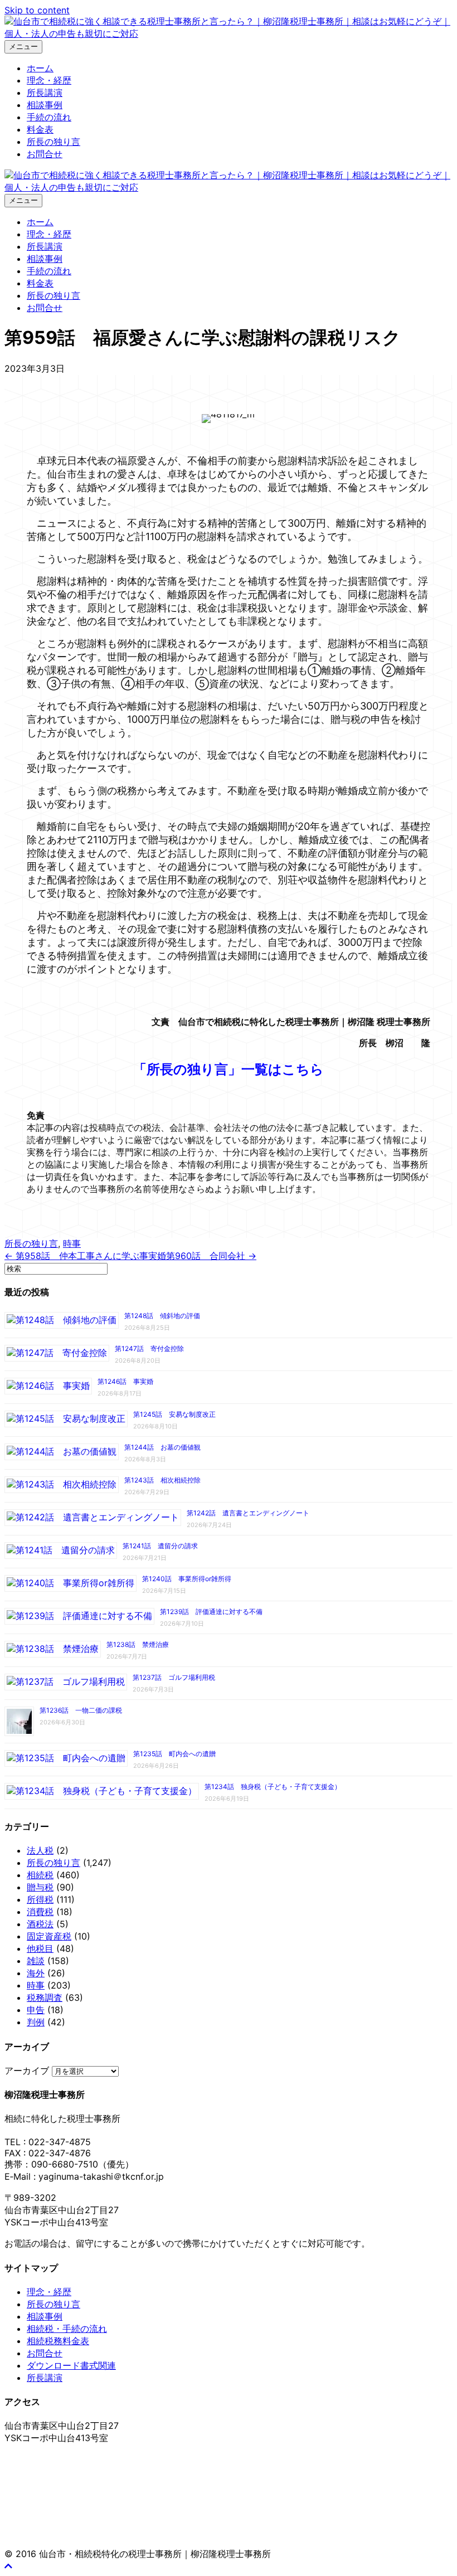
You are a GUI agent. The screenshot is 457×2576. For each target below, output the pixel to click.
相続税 (40, 1875)
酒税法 (40, 1924)
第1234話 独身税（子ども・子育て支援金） (273, 1787)
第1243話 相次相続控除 (162, 1480)
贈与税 (40, 1887)
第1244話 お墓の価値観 (162, 1447)
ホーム (40, 68)
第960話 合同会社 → (211, 1256)
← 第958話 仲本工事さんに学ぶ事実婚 (85, 1256)
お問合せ (45, 154)
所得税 (40, 1899)
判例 (36, 2022)
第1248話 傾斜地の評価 (162, 1316)
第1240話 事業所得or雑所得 (187, 1579)
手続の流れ (49, 117)
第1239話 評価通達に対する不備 (211, 1612)
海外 (36, 1973)
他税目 (40, 1948)
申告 (36, 2010)
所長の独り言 (54, 142)
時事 (72, 1243)
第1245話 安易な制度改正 (174, 1414)
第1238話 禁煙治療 (138, 1644)
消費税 (40, 1912)
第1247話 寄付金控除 (149, 1348)
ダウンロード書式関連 (71, 2365)
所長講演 (45, 93)
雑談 (36, 1961)
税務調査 (45, 1997)
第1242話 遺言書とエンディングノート (248, 1513)
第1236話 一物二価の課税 (81, 1710)
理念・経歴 (49, 80)
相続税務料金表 (58, 2341)
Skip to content (37, 10)
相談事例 (45, 105)
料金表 (40, 129)
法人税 (40, 1850)
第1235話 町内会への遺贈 (174, 1754)
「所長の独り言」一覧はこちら (229, 1069)
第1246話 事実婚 (125, 1381)
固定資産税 (49, 1936)
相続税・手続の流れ (67, 2329)
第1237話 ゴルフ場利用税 (174, 1677)
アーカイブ (27, 2070)
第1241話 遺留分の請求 (160, 1546)
